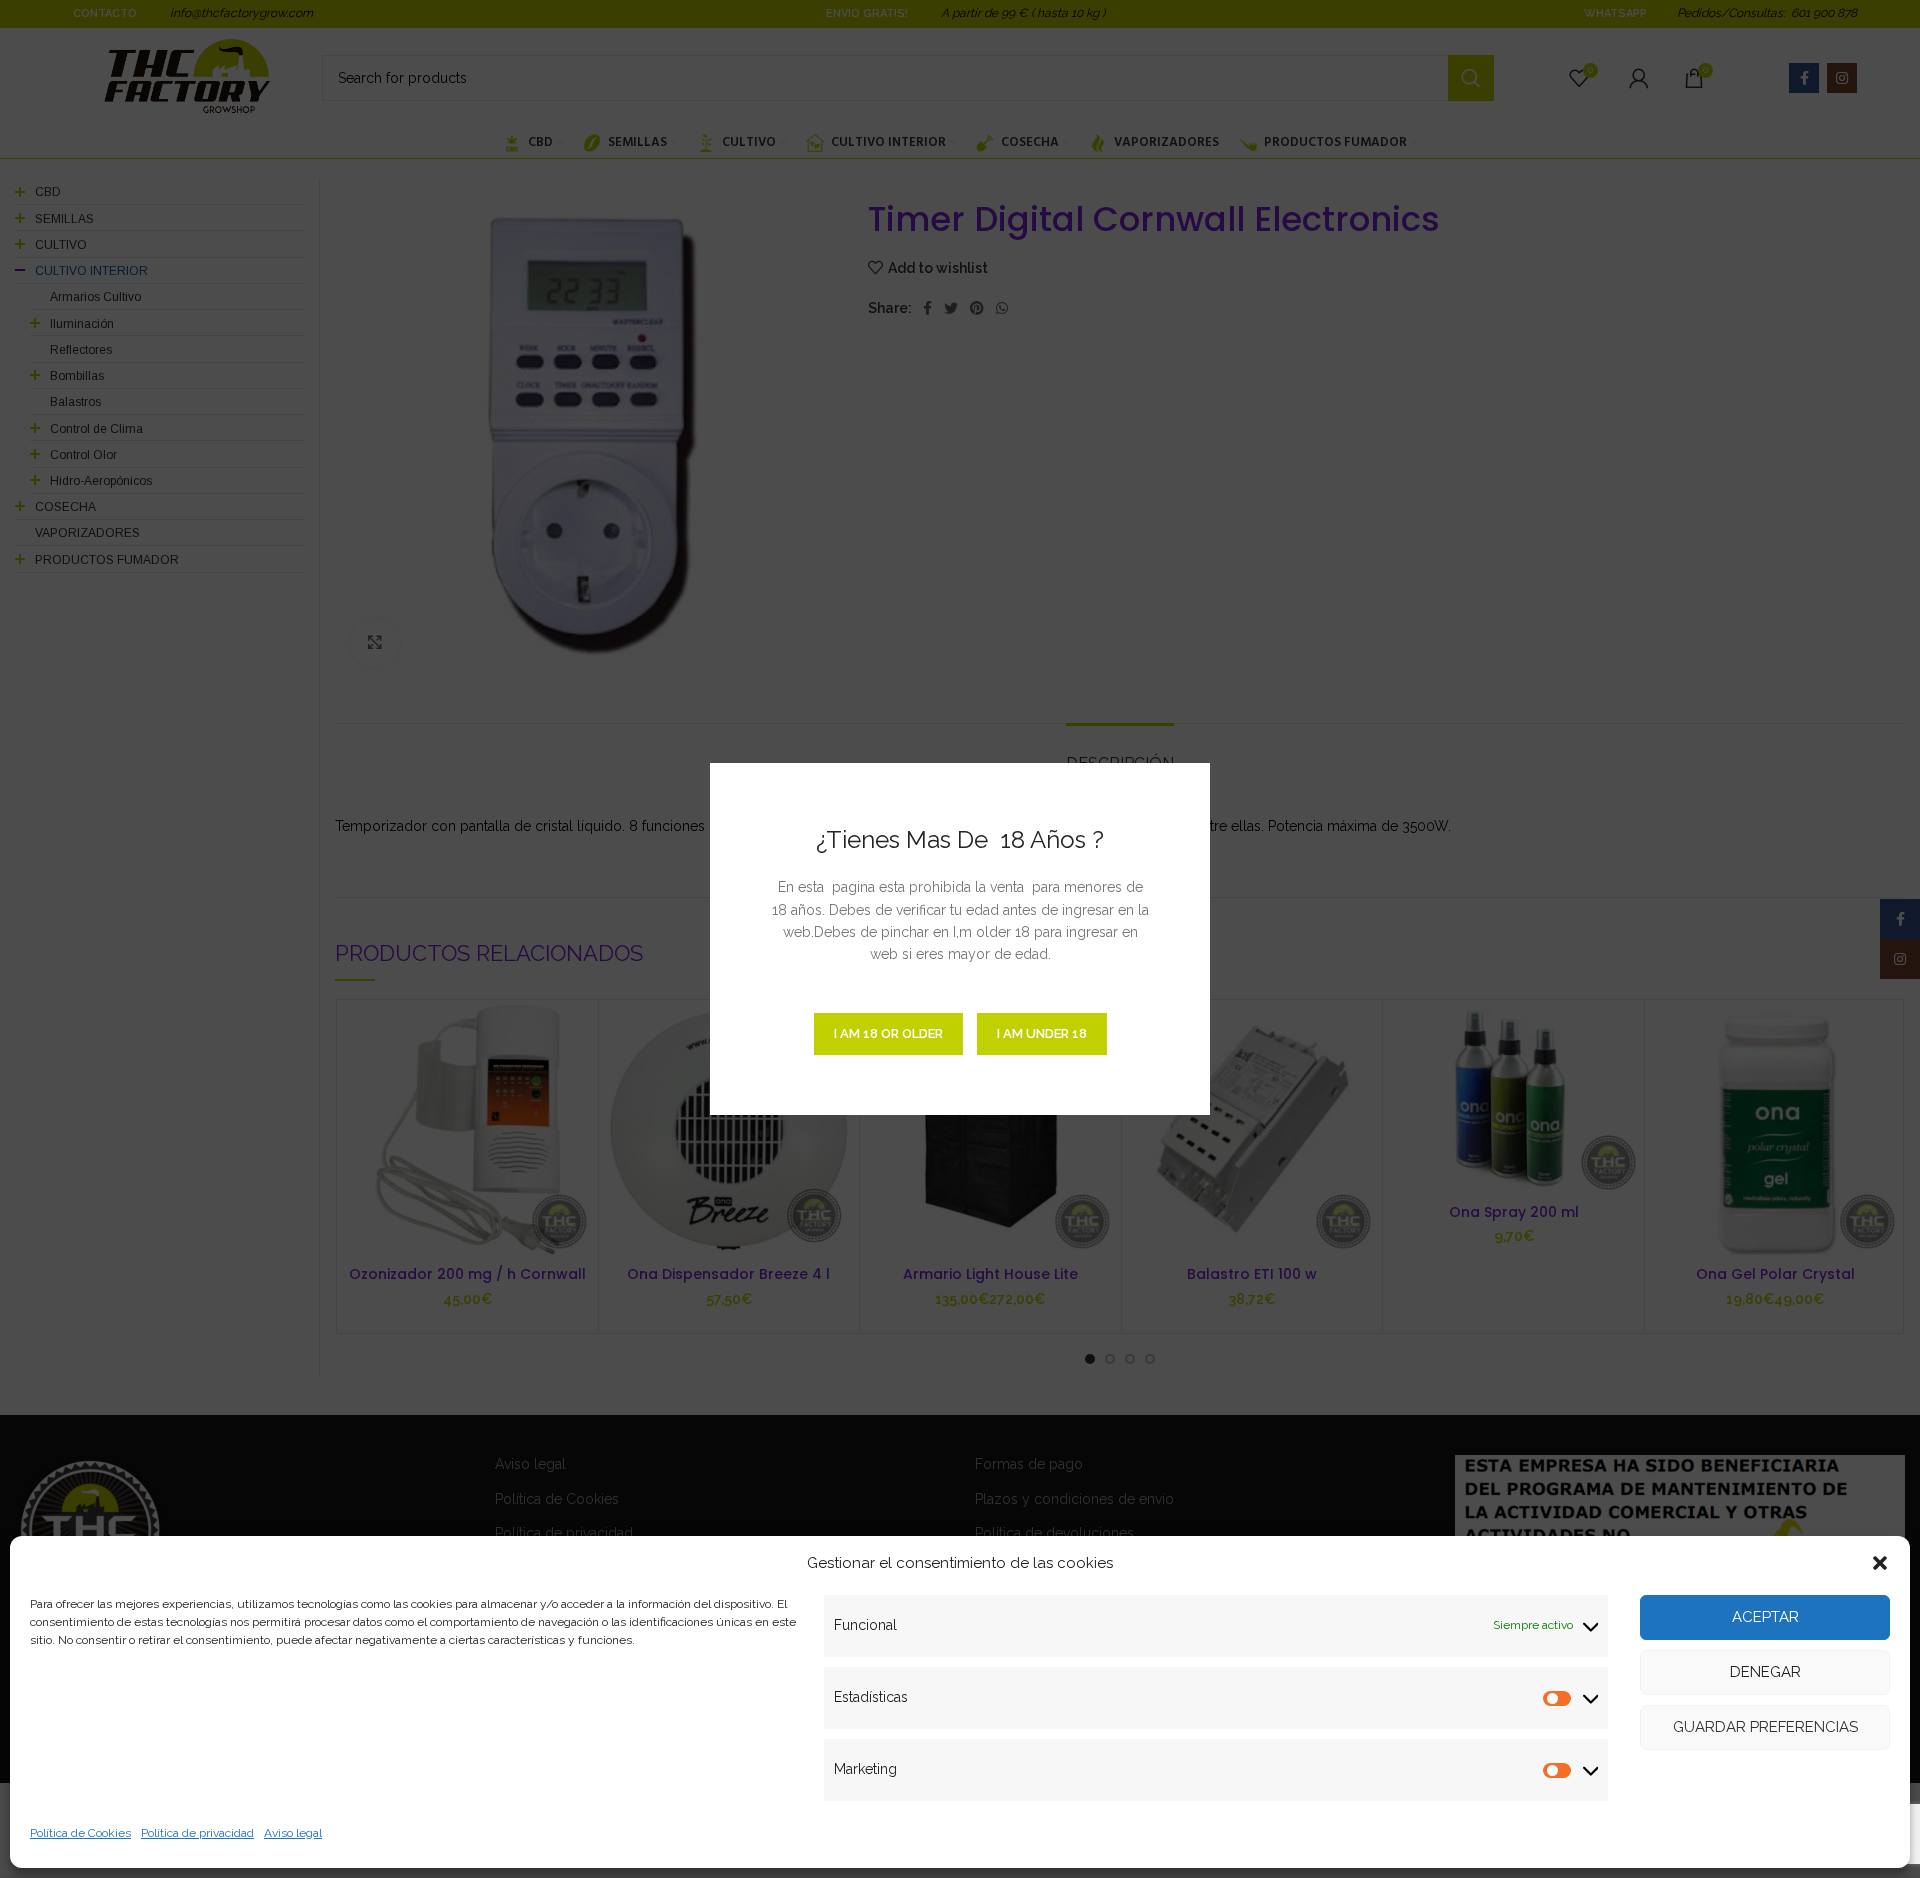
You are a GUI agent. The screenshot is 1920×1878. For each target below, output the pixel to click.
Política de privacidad (197, 1833)
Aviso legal (293, 1833)
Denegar (1765, 1672)
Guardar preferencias (1765, 1727)
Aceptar (1765, 1617)
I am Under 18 (1042, 1033)
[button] (1880, 1563)
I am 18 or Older (888, 1033)
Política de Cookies (80, 1833)
